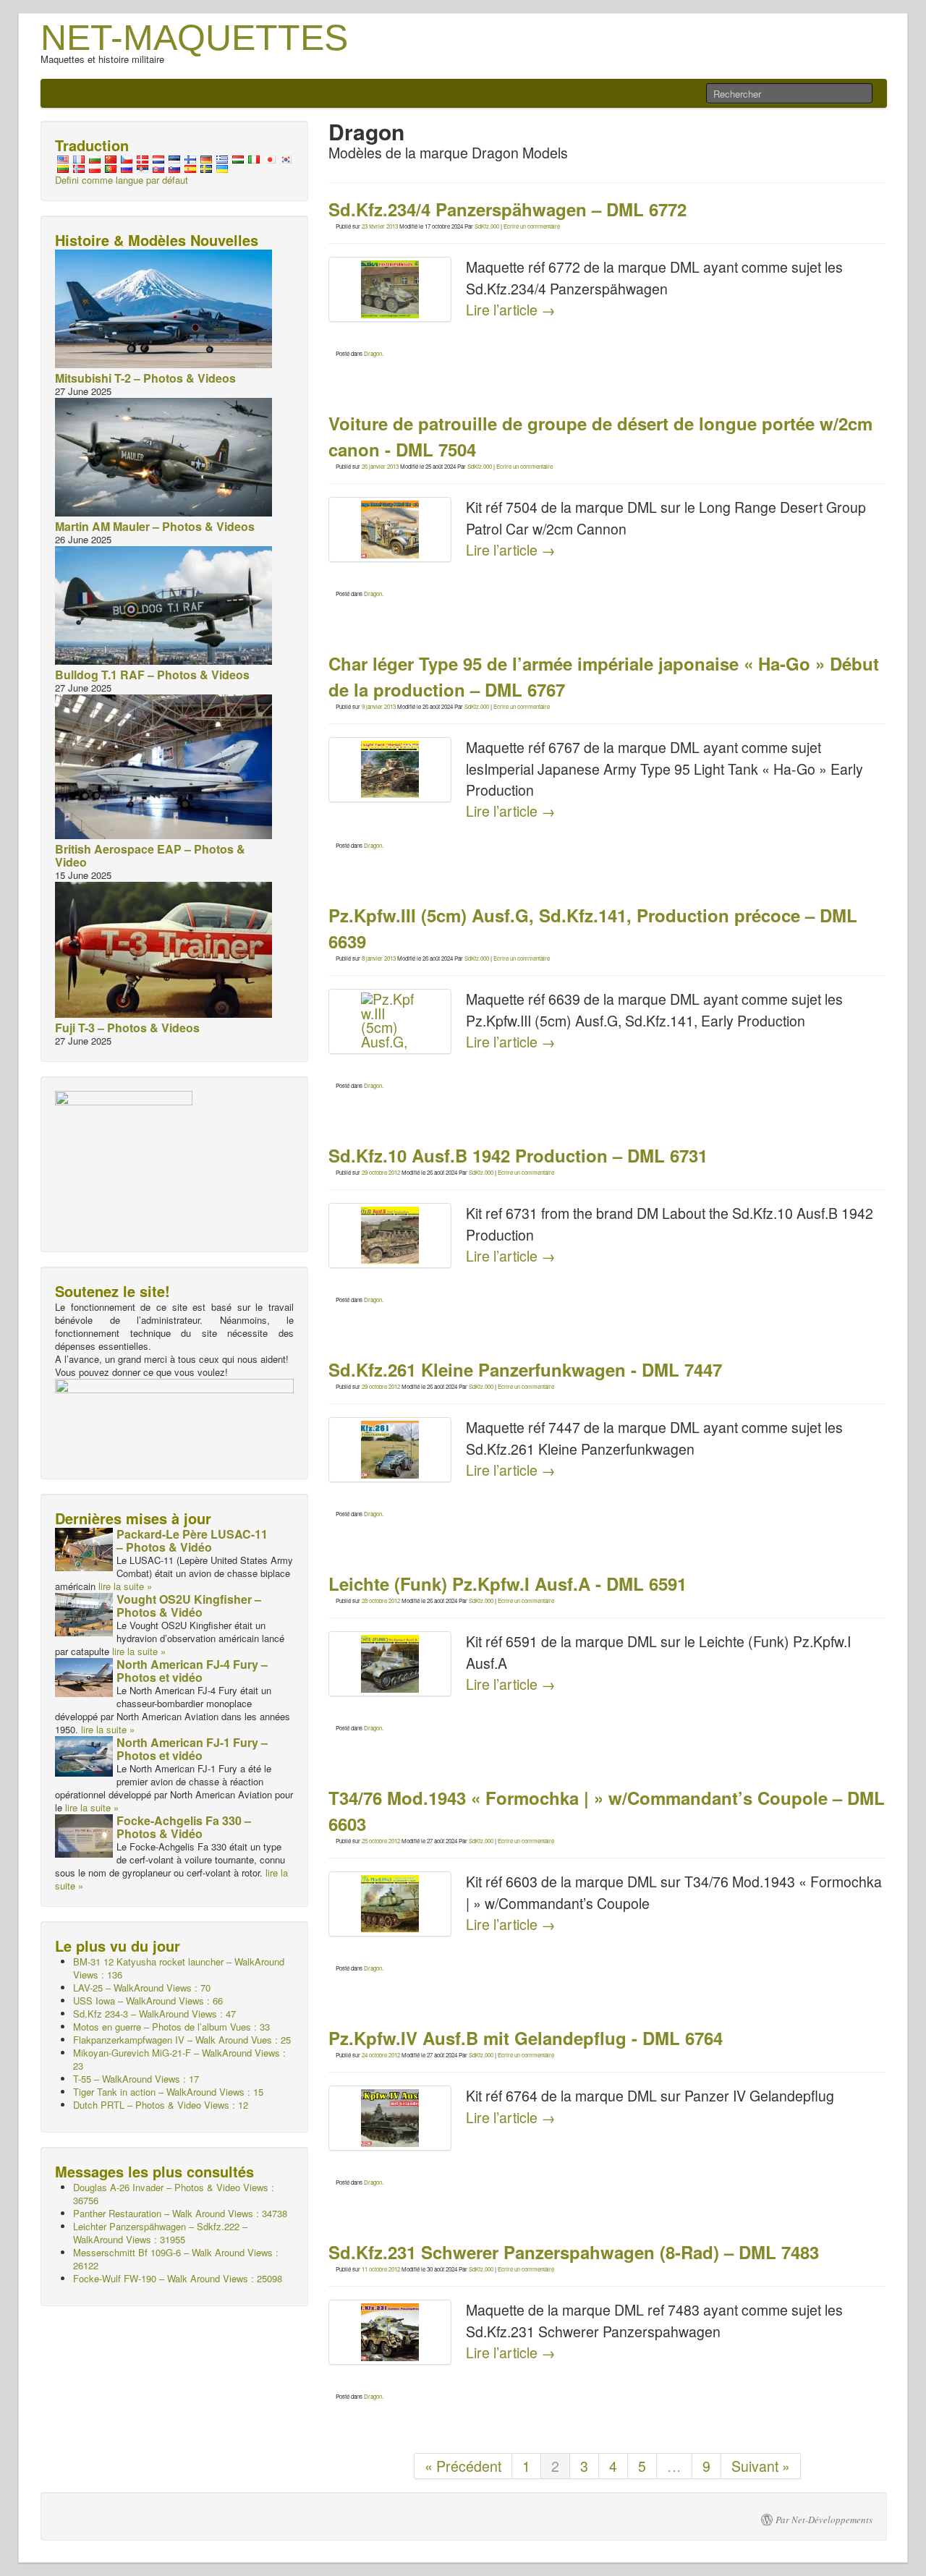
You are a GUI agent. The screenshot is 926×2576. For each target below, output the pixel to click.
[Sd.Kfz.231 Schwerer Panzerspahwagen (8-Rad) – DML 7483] (390, 2332)
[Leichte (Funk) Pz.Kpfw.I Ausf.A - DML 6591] (390, 1664)
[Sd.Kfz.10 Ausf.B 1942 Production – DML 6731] (390, 1236)
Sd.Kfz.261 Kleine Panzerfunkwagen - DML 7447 (525, 1369)
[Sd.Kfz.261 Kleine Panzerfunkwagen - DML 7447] (390, 1450)
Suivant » (761, 2466)
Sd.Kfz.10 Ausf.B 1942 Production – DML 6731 (518, 1155)
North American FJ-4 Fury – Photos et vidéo (192, 1671)
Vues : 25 (182, 2040)
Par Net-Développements (824, 2520)
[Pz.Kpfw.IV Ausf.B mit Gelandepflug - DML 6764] (390, 2118)
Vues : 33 (171, 2027)
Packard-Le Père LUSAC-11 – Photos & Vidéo (192, 1540)
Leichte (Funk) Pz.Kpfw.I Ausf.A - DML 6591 (507, 1584)
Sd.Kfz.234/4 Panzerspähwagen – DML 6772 (507, 209)
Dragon (373, 353)
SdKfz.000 (487, 226)
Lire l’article (511, 310)
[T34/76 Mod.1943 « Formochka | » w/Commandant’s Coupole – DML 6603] (390, 1904)
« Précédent (463, 2466)
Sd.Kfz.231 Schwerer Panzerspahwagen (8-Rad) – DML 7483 (574, 2252)
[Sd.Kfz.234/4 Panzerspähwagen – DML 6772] (390, 289)
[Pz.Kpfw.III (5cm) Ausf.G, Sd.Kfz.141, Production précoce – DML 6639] (390, 1021)
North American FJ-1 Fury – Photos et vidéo (192, 1749)
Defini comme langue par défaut (122, 180)
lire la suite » (125, 1586)
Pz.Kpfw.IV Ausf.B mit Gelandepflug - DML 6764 (526, 2038)
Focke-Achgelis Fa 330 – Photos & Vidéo (184, 1827)
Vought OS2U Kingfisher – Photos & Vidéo (189, 1606)
